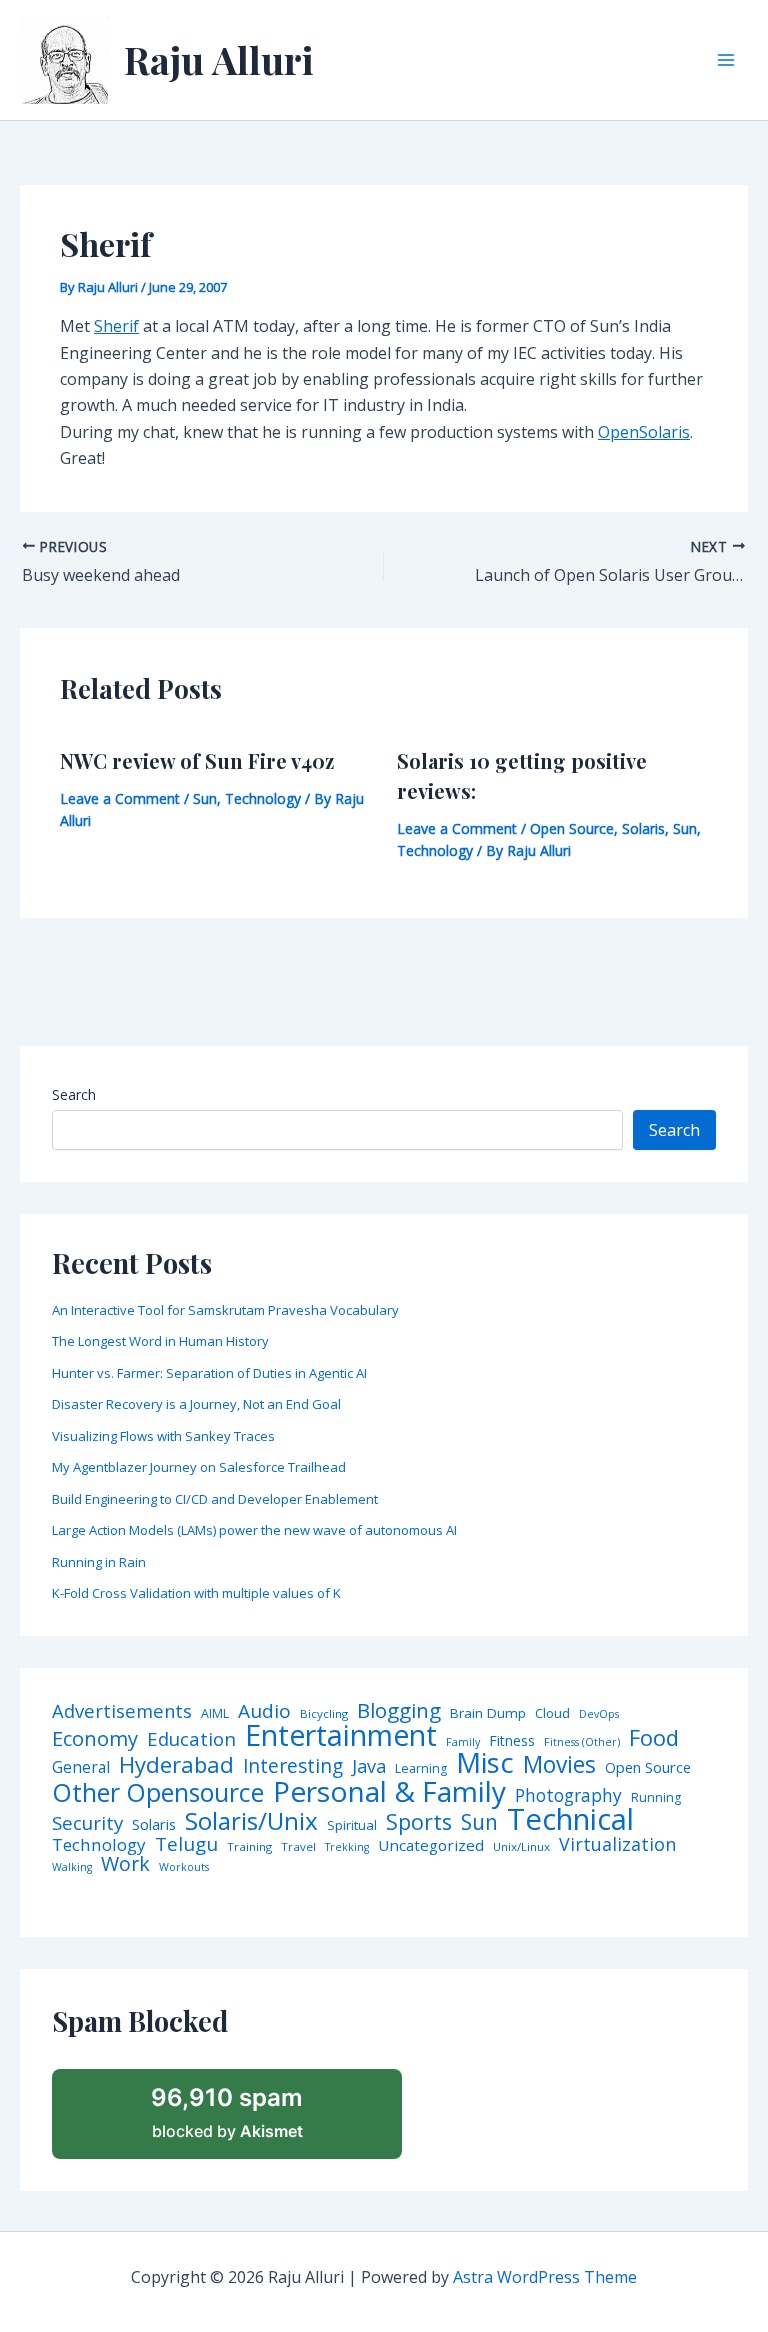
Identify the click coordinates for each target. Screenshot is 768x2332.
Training (249, 1847)
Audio (264, 1711)
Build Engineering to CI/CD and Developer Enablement (215, 1499)
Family (463, 1742)
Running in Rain (99, 1562)
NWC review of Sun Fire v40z (197, 760)
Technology (263, 798)
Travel (298, 1847)
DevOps (599, 1714)
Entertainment (341, 1735)
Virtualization (617, 1845)
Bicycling (324, 1714)
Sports (419, 1821)
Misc (485, 1763)
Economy (95, 1738)
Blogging (399, 1710)
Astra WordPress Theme (545, 2277)
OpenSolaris (644, 432)
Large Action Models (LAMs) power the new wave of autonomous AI (254, 1530)
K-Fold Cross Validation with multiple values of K (196, 1593)
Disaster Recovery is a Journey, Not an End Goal (196, 1404)
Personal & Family (389, 1791)
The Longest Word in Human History (160, 1341)
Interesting (293, 1766)
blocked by (227, 2112)
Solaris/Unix (251, 1821)
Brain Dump (488, 1714)
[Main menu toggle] (726, 60)
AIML (215, 1714)
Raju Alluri (219, 59)
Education (191, 1739)
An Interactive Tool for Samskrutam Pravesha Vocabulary (225, 1310)
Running (656, 1798)
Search (74, 1094)
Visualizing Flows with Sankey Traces (163, 1436)
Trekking (347, 1847)
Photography (568, 1795)
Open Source (572, 828)
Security (87, 1823)
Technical (570, 1819)
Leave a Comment (120, 798)
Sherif (116, 326)
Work (125, 1864)
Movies (559, 1765)
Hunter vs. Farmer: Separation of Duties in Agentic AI (209, 1373)
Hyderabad (176, 1764)
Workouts (184, 1867)
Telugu (186, 1844)
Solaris (643, 828)
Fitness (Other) (582, 1742)
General (81, 1768)
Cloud (552, 1713)
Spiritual (352, 1825)
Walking (72, 1867)
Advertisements (122, 1711)
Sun (205, 798)
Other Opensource (158, 1792)
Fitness (512, 1741)
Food (654, 1738)
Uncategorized (431, 1845)
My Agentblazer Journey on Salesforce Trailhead (199, 1467)
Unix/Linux (521, 1847)
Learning (421, 1769)
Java (369, 1766)
